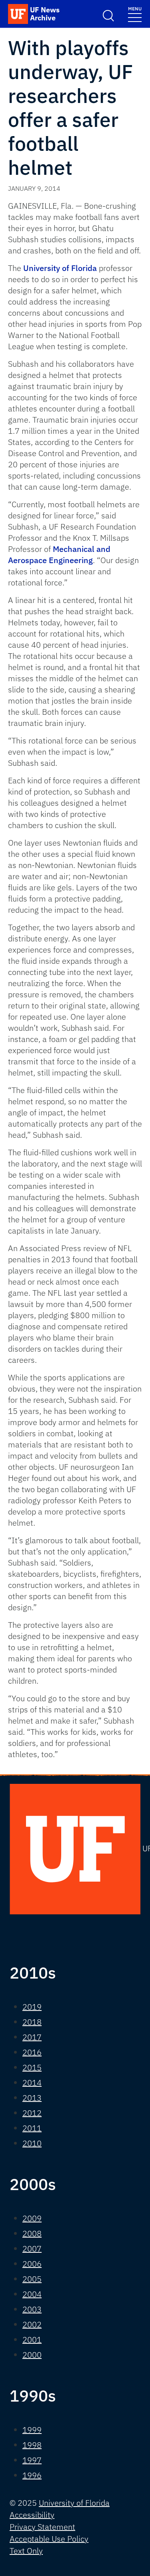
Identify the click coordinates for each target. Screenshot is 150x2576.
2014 (32, 2083)
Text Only (26, 2551)
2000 (32, 2355)
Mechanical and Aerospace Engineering (59, 555)
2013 (32, 2098)
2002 (32, 2324)
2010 (32, 2143)
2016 (32, 2052)
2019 (32, 2007)
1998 (32, 2445)
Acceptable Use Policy (49, 2539)
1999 (32, 2430)
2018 (32, 2022)
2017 (32, 2037)
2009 (32, 2218)
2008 (32, 2233)
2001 (32, 2340)
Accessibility (32, 2515)
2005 (32, 2279)
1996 (32, 2475)
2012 (32, 2113)
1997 (32, 2460)
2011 (32, 2128)
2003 (32, 2309)
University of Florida (60, 268)
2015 (32, 2067)
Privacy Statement (42, 2527)
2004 (32, 2294)
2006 (32, 2264)
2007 (32, 2249)
